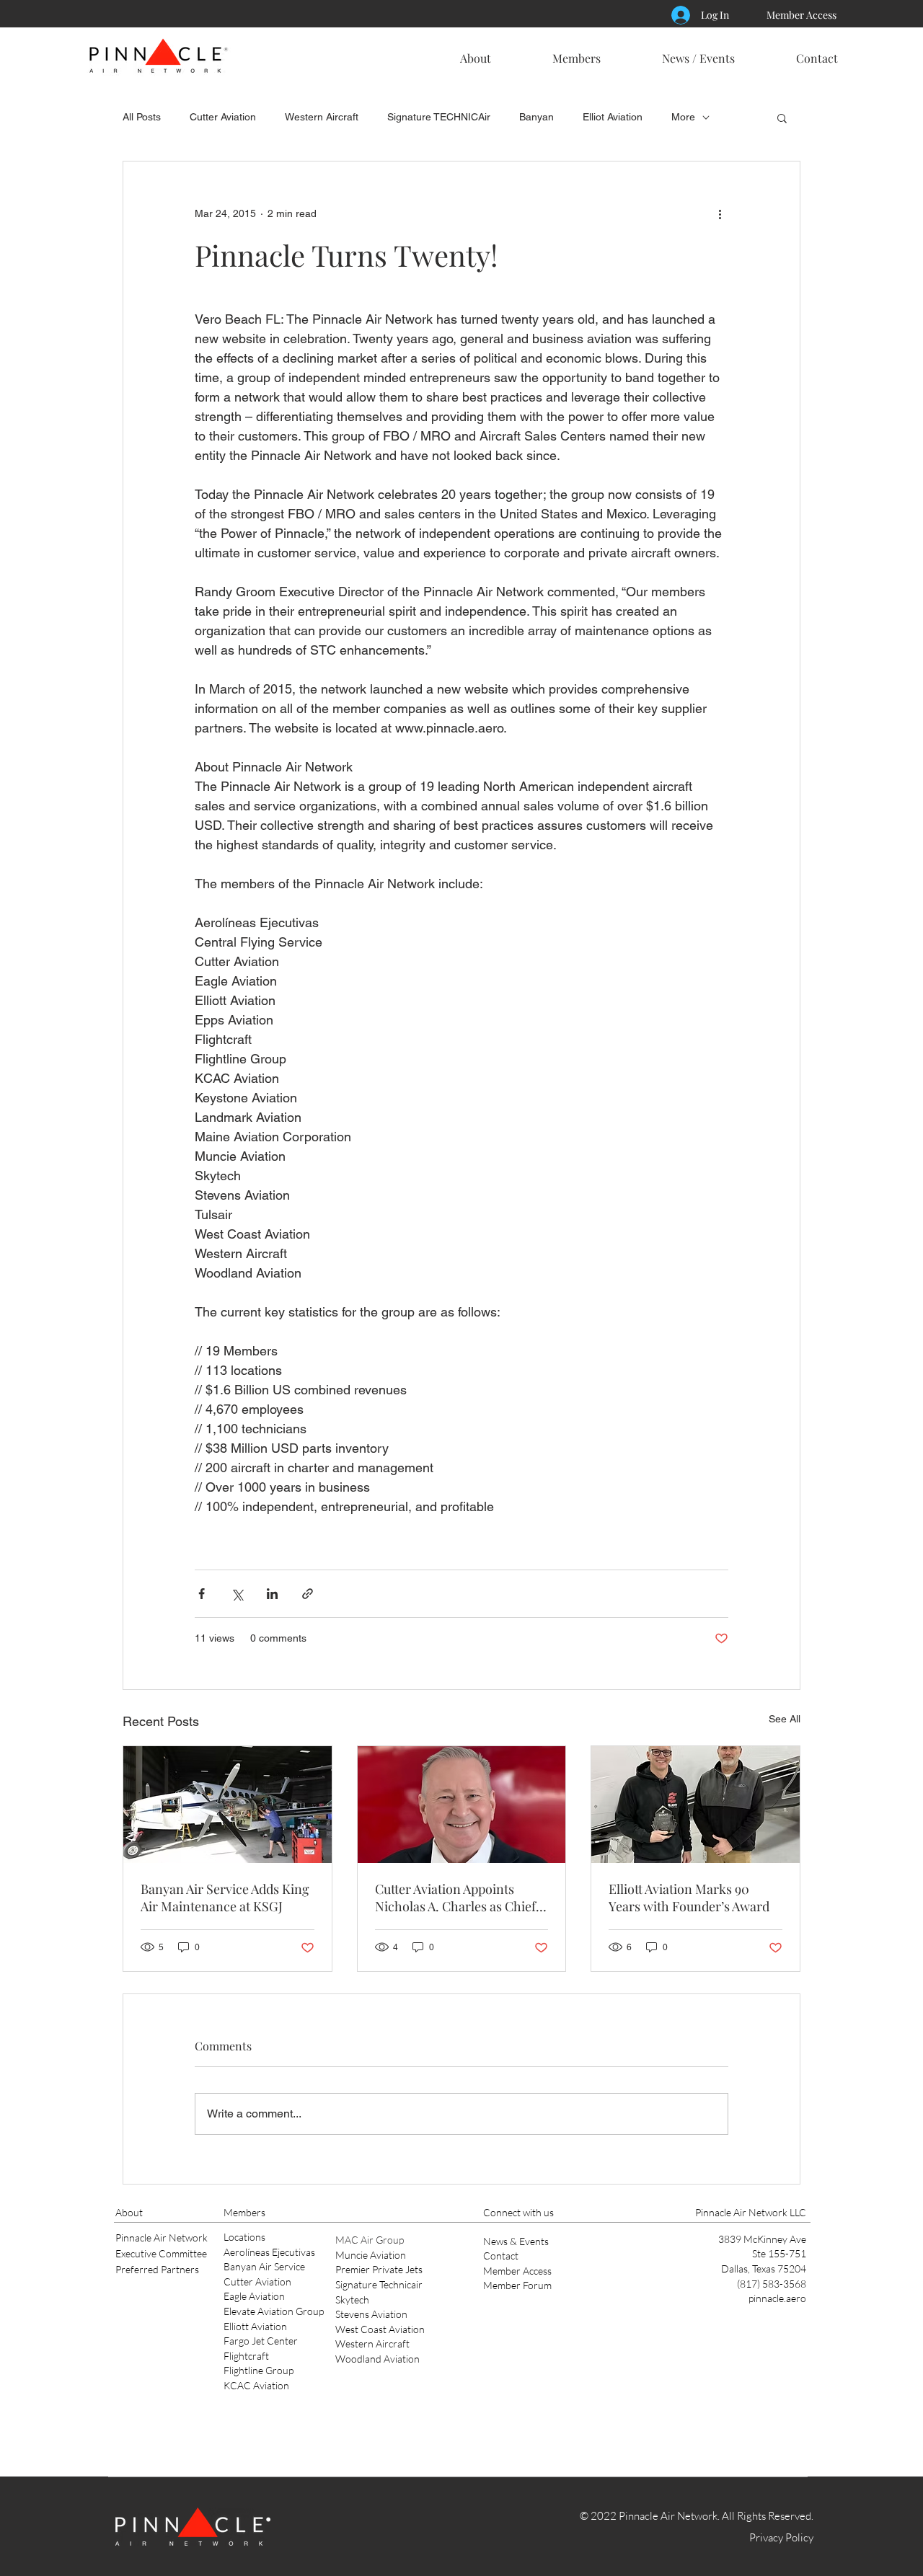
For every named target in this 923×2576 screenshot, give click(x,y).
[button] (475, 52)
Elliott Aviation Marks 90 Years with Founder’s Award (689, 1898)
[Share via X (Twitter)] (237, 1594)
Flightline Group (259, 2370)
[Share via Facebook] (202, 1594)
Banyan (536, 117)
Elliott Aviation (255, 2326)
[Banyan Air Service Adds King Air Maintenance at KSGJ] (228, 1805)
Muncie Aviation (371, 2255)
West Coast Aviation (380, 2329)
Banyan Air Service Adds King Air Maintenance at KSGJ (225, 1898)
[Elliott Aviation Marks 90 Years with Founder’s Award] (695, 1805)
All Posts (142, 117)
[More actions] (720, 213)
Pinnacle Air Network (162, 2238)
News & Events (516, 2241)
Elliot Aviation (613, 117)
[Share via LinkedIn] (272, 1594)
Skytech (352, 2300)
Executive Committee (161, 2253)
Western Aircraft (322, 117)
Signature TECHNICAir (439, 117)
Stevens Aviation (371, 2314)
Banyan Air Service (264, 2266)
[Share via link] (308, 1594)
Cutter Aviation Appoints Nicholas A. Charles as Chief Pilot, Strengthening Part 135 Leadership (457, 1898)
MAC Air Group (370, 2240)
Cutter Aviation (223, 117)
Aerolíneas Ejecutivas (269, 2252)
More (683, 117)
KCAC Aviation (256, 2385)
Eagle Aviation (254, 2296)
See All (785, 1719)
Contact (501, 2256)
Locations (244, 2237)
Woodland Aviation (377, 2359)
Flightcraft (246, 2356)
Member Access (517, 2271)
